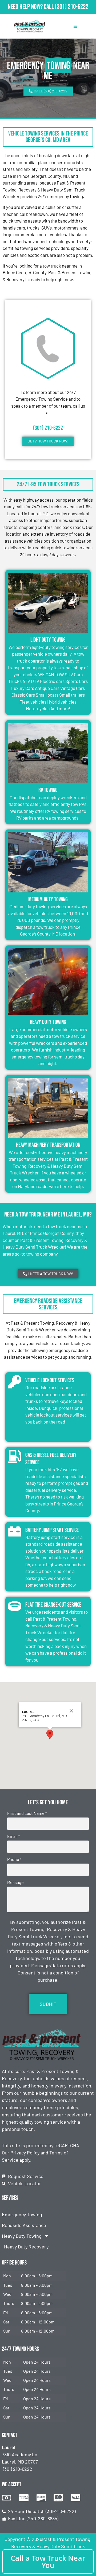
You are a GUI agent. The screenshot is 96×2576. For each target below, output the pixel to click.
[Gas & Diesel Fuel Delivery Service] (15, 1456)
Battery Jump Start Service (52, 1530)
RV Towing (48, 790)
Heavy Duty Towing (48, 1022)
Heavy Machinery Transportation (48, 1145)
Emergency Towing (22, 2214)
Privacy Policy (25, 2153)
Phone (14, 1859)
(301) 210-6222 (72, 7)
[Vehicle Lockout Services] (15, 1382)
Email (13, 1836)
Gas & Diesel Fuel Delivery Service (51, 1459)
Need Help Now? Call (31, 7)
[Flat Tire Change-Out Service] (15, 1606)
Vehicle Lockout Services (50, 1381)
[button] (50, 1735)
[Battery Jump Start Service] (15, 1531)
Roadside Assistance (24, 2225)
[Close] (71, 1711)
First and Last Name (27, 1813)
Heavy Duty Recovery (26, 2247)
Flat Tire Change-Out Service (53, 1605)
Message (15, 1882)
